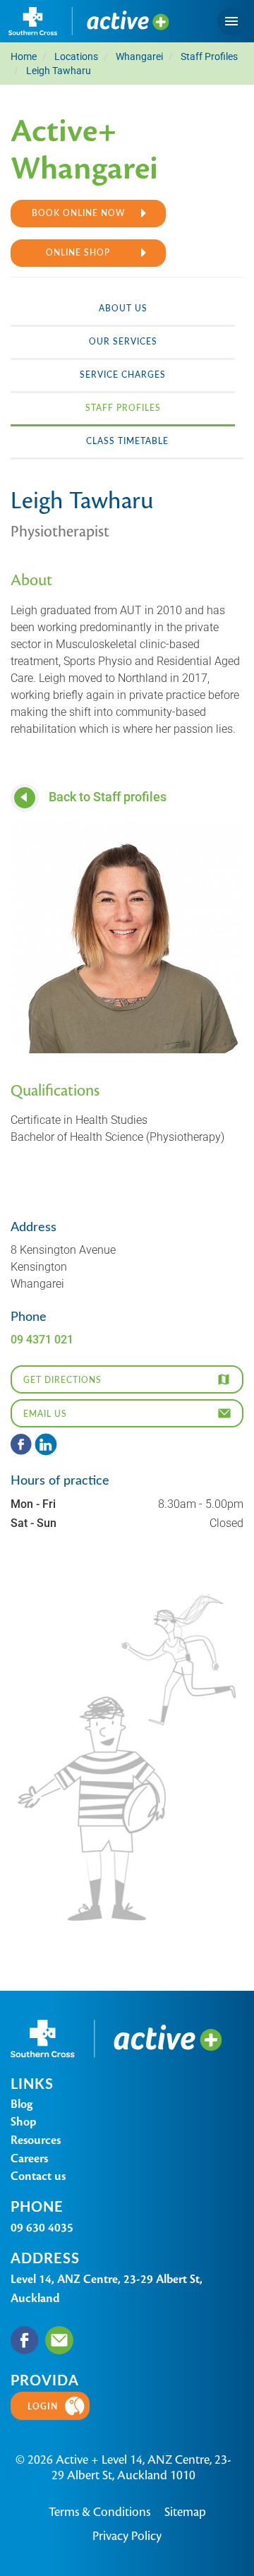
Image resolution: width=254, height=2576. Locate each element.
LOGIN (43, 2406)
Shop (24, 2122)
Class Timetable (127, 441)
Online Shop (78, 252)
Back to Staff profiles (106, 796)
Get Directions (62, 1379)
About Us (123, 308)
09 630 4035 (42, 2228)
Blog (22, 2104)
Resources (36, 2140)
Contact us (38, 2176)
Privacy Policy (127, 2536)
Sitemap (185, 2512)
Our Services (123, 341)
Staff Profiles (123, 407)
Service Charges (123, 374)
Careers (29, 2158)
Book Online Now (78, 212)
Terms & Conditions (99, 2512)
